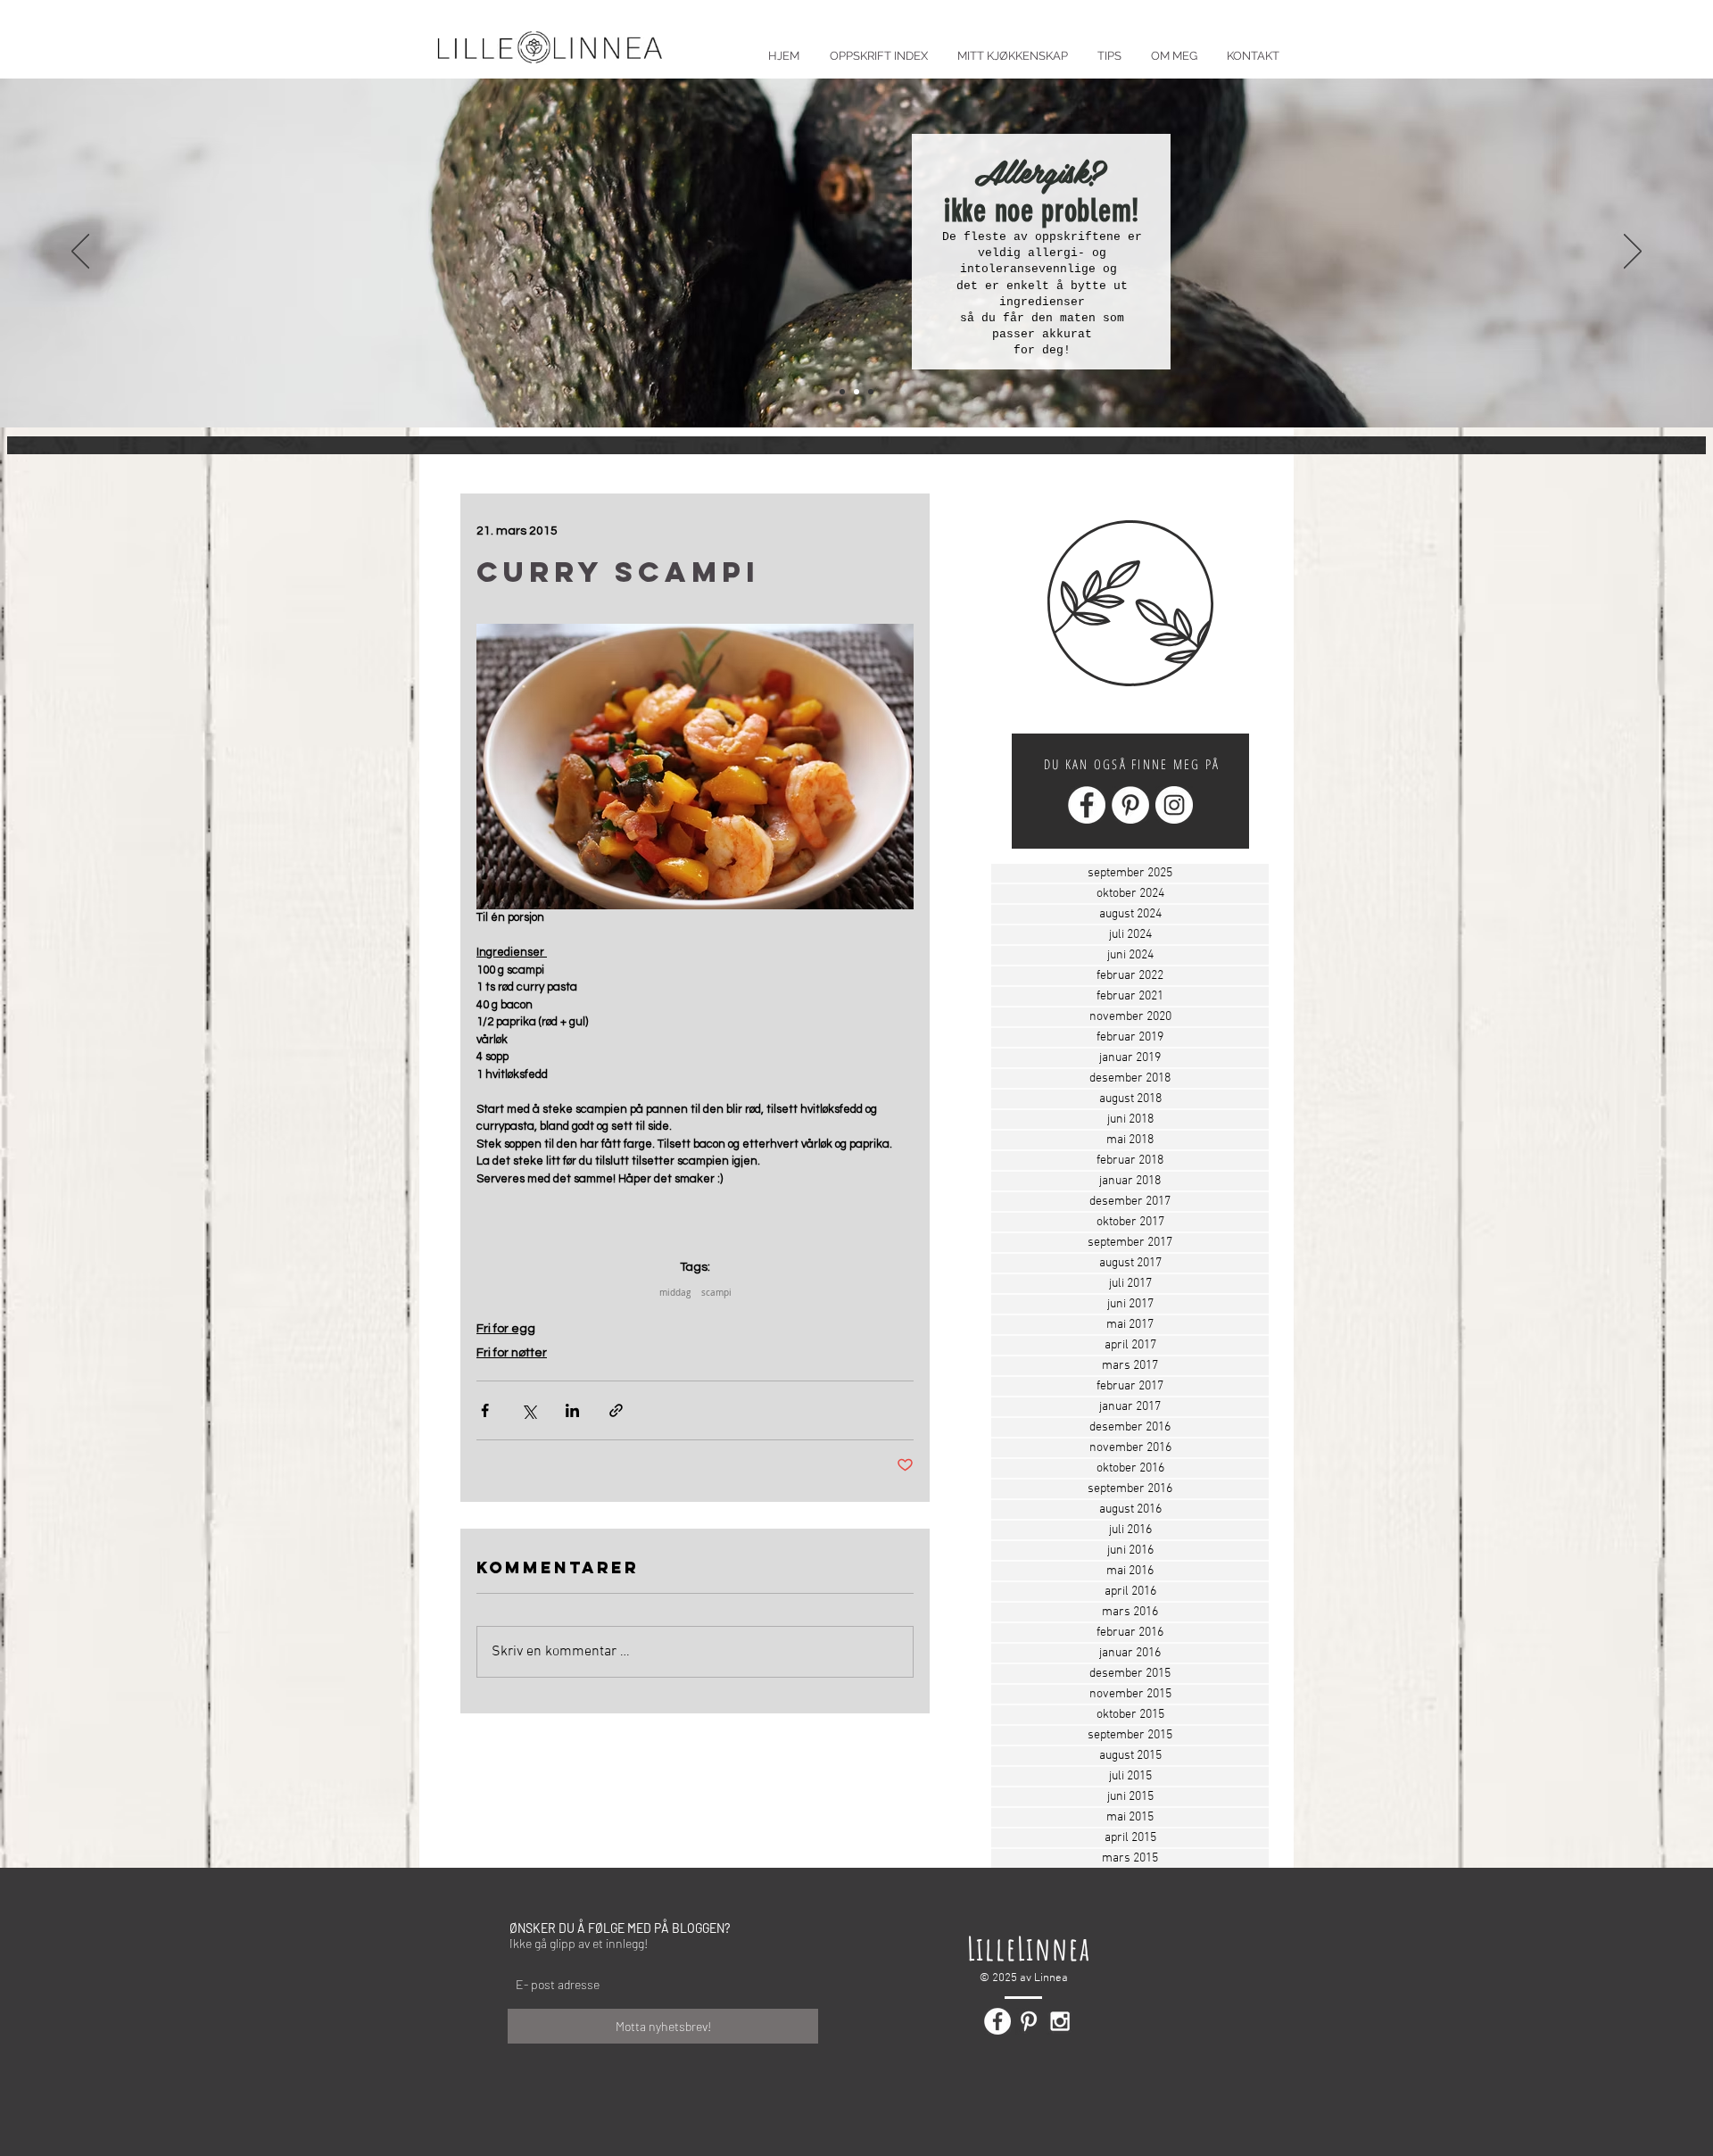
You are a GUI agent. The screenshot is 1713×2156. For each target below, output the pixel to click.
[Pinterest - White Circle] (1130, 805)
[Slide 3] (871, 392)
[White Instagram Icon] (1060, 2021)
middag (675, 1293)
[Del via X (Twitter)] (529, 1410)
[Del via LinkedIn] (572, 1410)
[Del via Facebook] (485, 1410)
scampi (716, 1293)
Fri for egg (506, 1329)
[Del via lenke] (616, 1410)
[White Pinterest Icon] (1029, 2021)
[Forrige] (80, 253)
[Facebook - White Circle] (1087, 805)
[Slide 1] (842, 392)
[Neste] (1633, 253)
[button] (1109, 48)
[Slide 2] (856, 392)
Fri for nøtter (512, 1353)
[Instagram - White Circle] (1174, 805)
